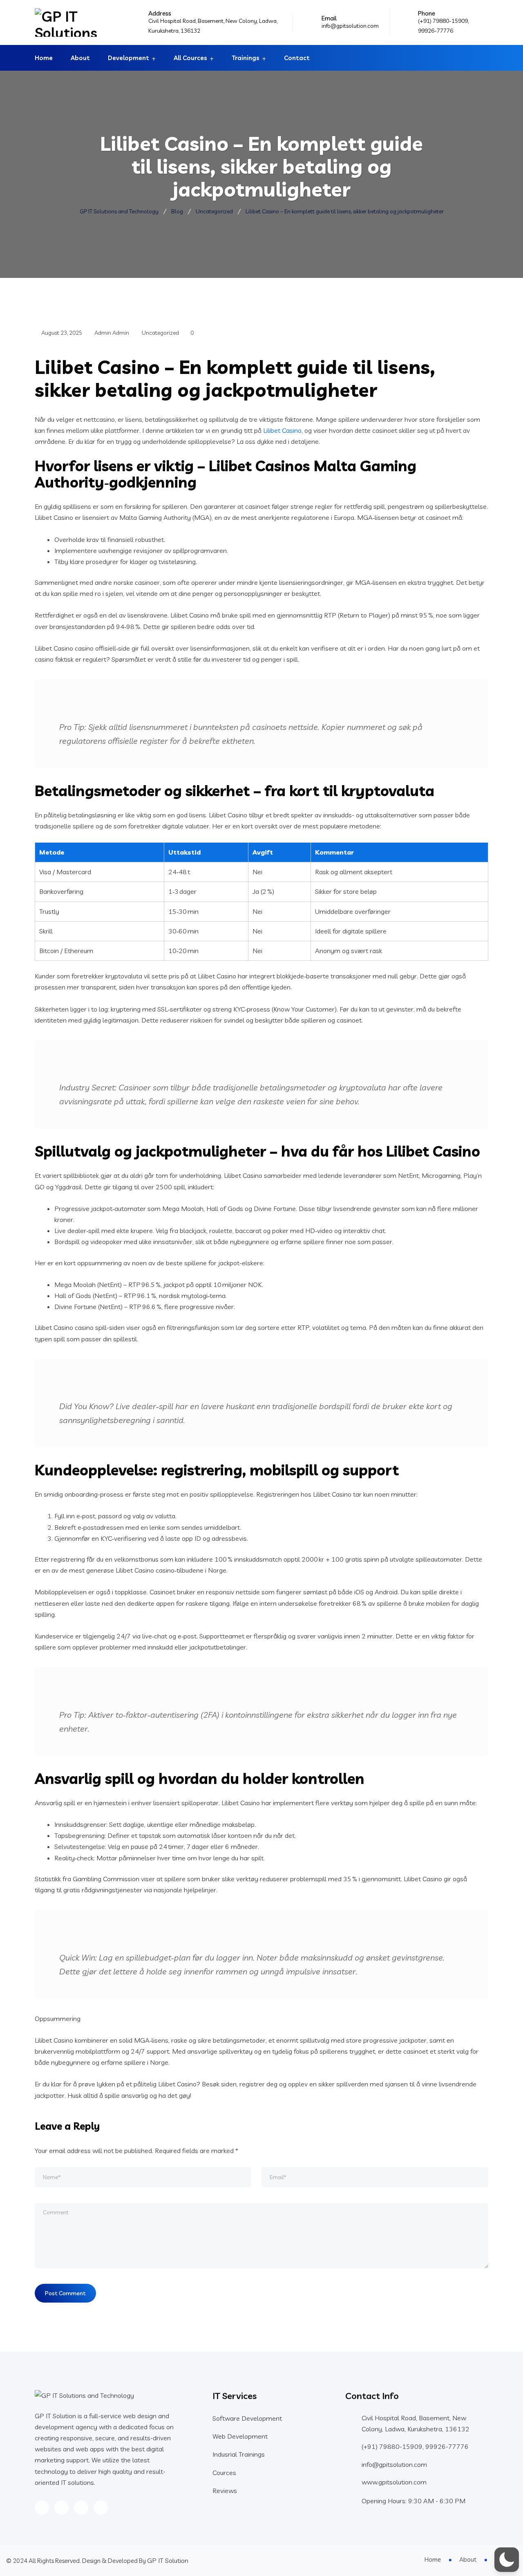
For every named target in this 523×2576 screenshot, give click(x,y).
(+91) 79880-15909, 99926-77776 (415, 2446)
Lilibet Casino (282, 430)
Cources (224, 2473)
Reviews (225, 2491)
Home (44, 58)
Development (129, 58)
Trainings (246, 58)
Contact (297, 58)
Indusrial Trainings (239, 2454)
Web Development (240, 2436)
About (80, 58)
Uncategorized (160, 333)
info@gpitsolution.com (350, 26)
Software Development (247, 2418)
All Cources (190, 58)
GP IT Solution (168, 2560)
